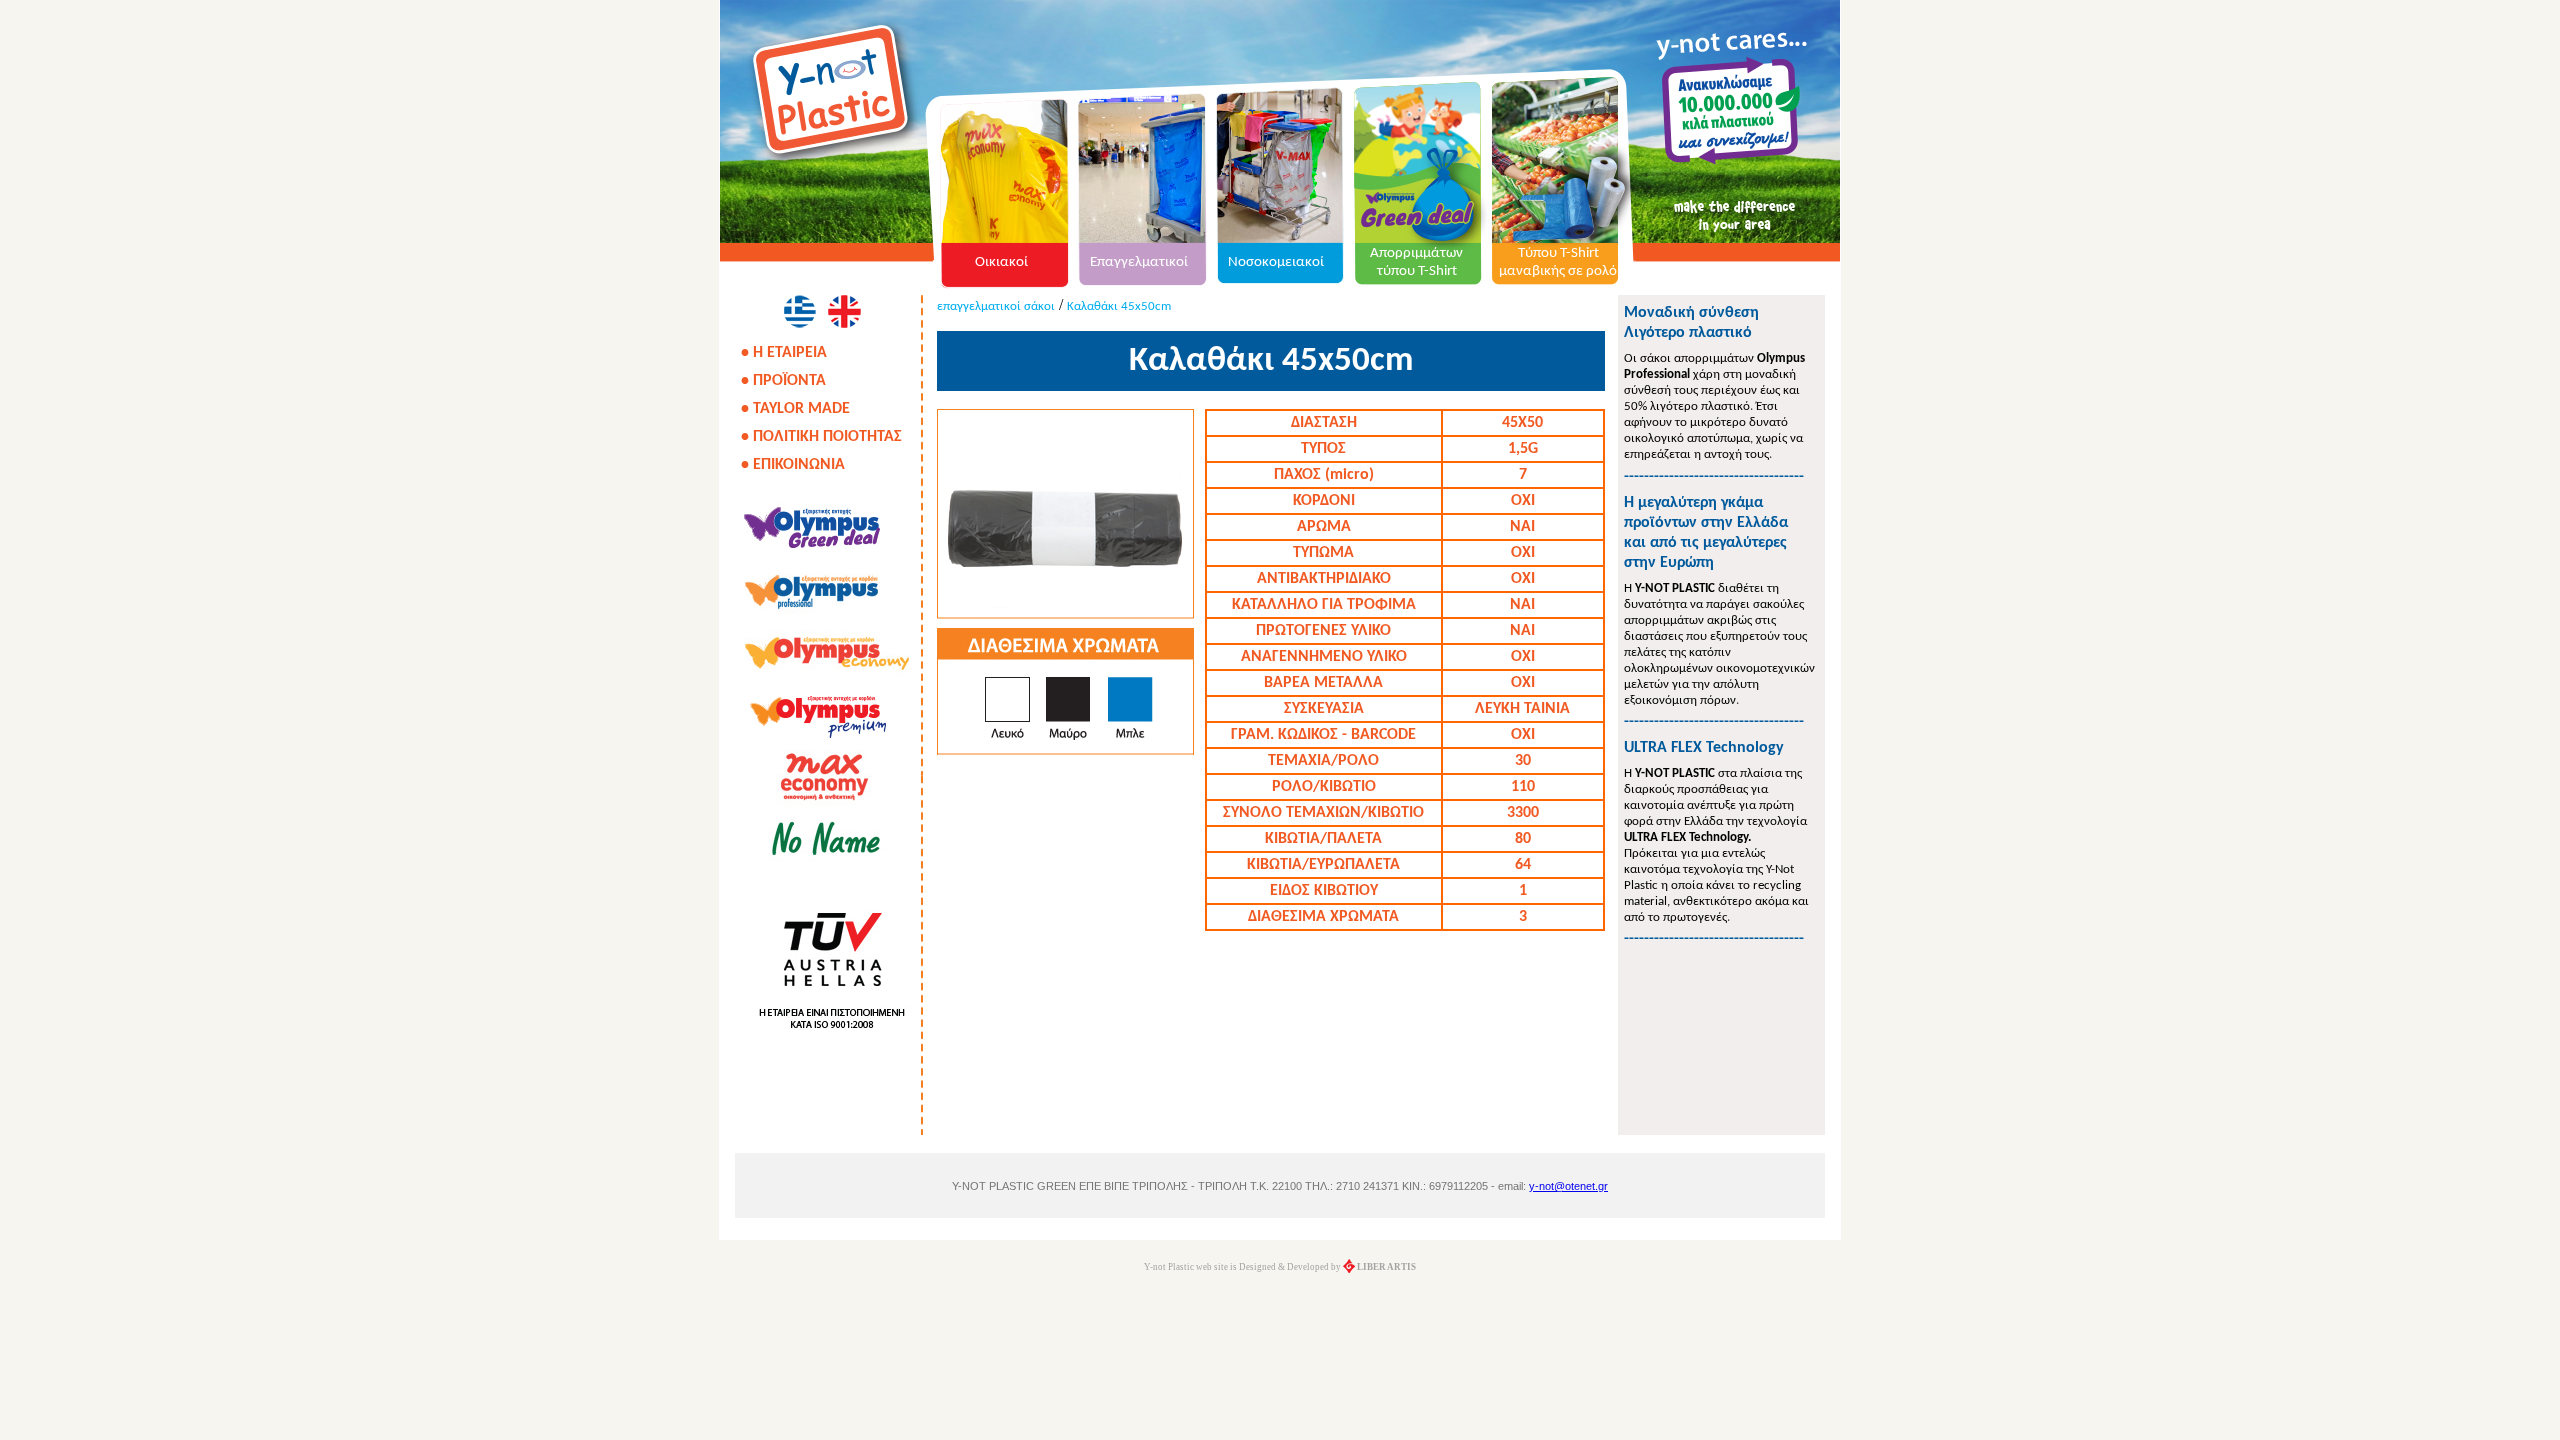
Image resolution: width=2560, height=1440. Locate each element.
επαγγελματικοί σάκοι (996, 306)
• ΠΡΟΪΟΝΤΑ (783, 381)
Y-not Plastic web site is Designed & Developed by (1280, 1267)
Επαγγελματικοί (1139, 262)
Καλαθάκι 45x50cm (1119, 306)
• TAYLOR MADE (795, 409)
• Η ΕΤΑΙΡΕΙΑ (784, 353)
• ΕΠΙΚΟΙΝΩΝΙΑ (793, 465)
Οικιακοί (1001, 262)
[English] (844, 311)
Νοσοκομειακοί (1276, 262)
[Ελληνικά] (799, 311)
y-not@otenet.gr (1568, 1186)
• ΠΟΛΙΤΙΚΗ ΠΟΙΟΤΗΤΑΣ (821, 437)
